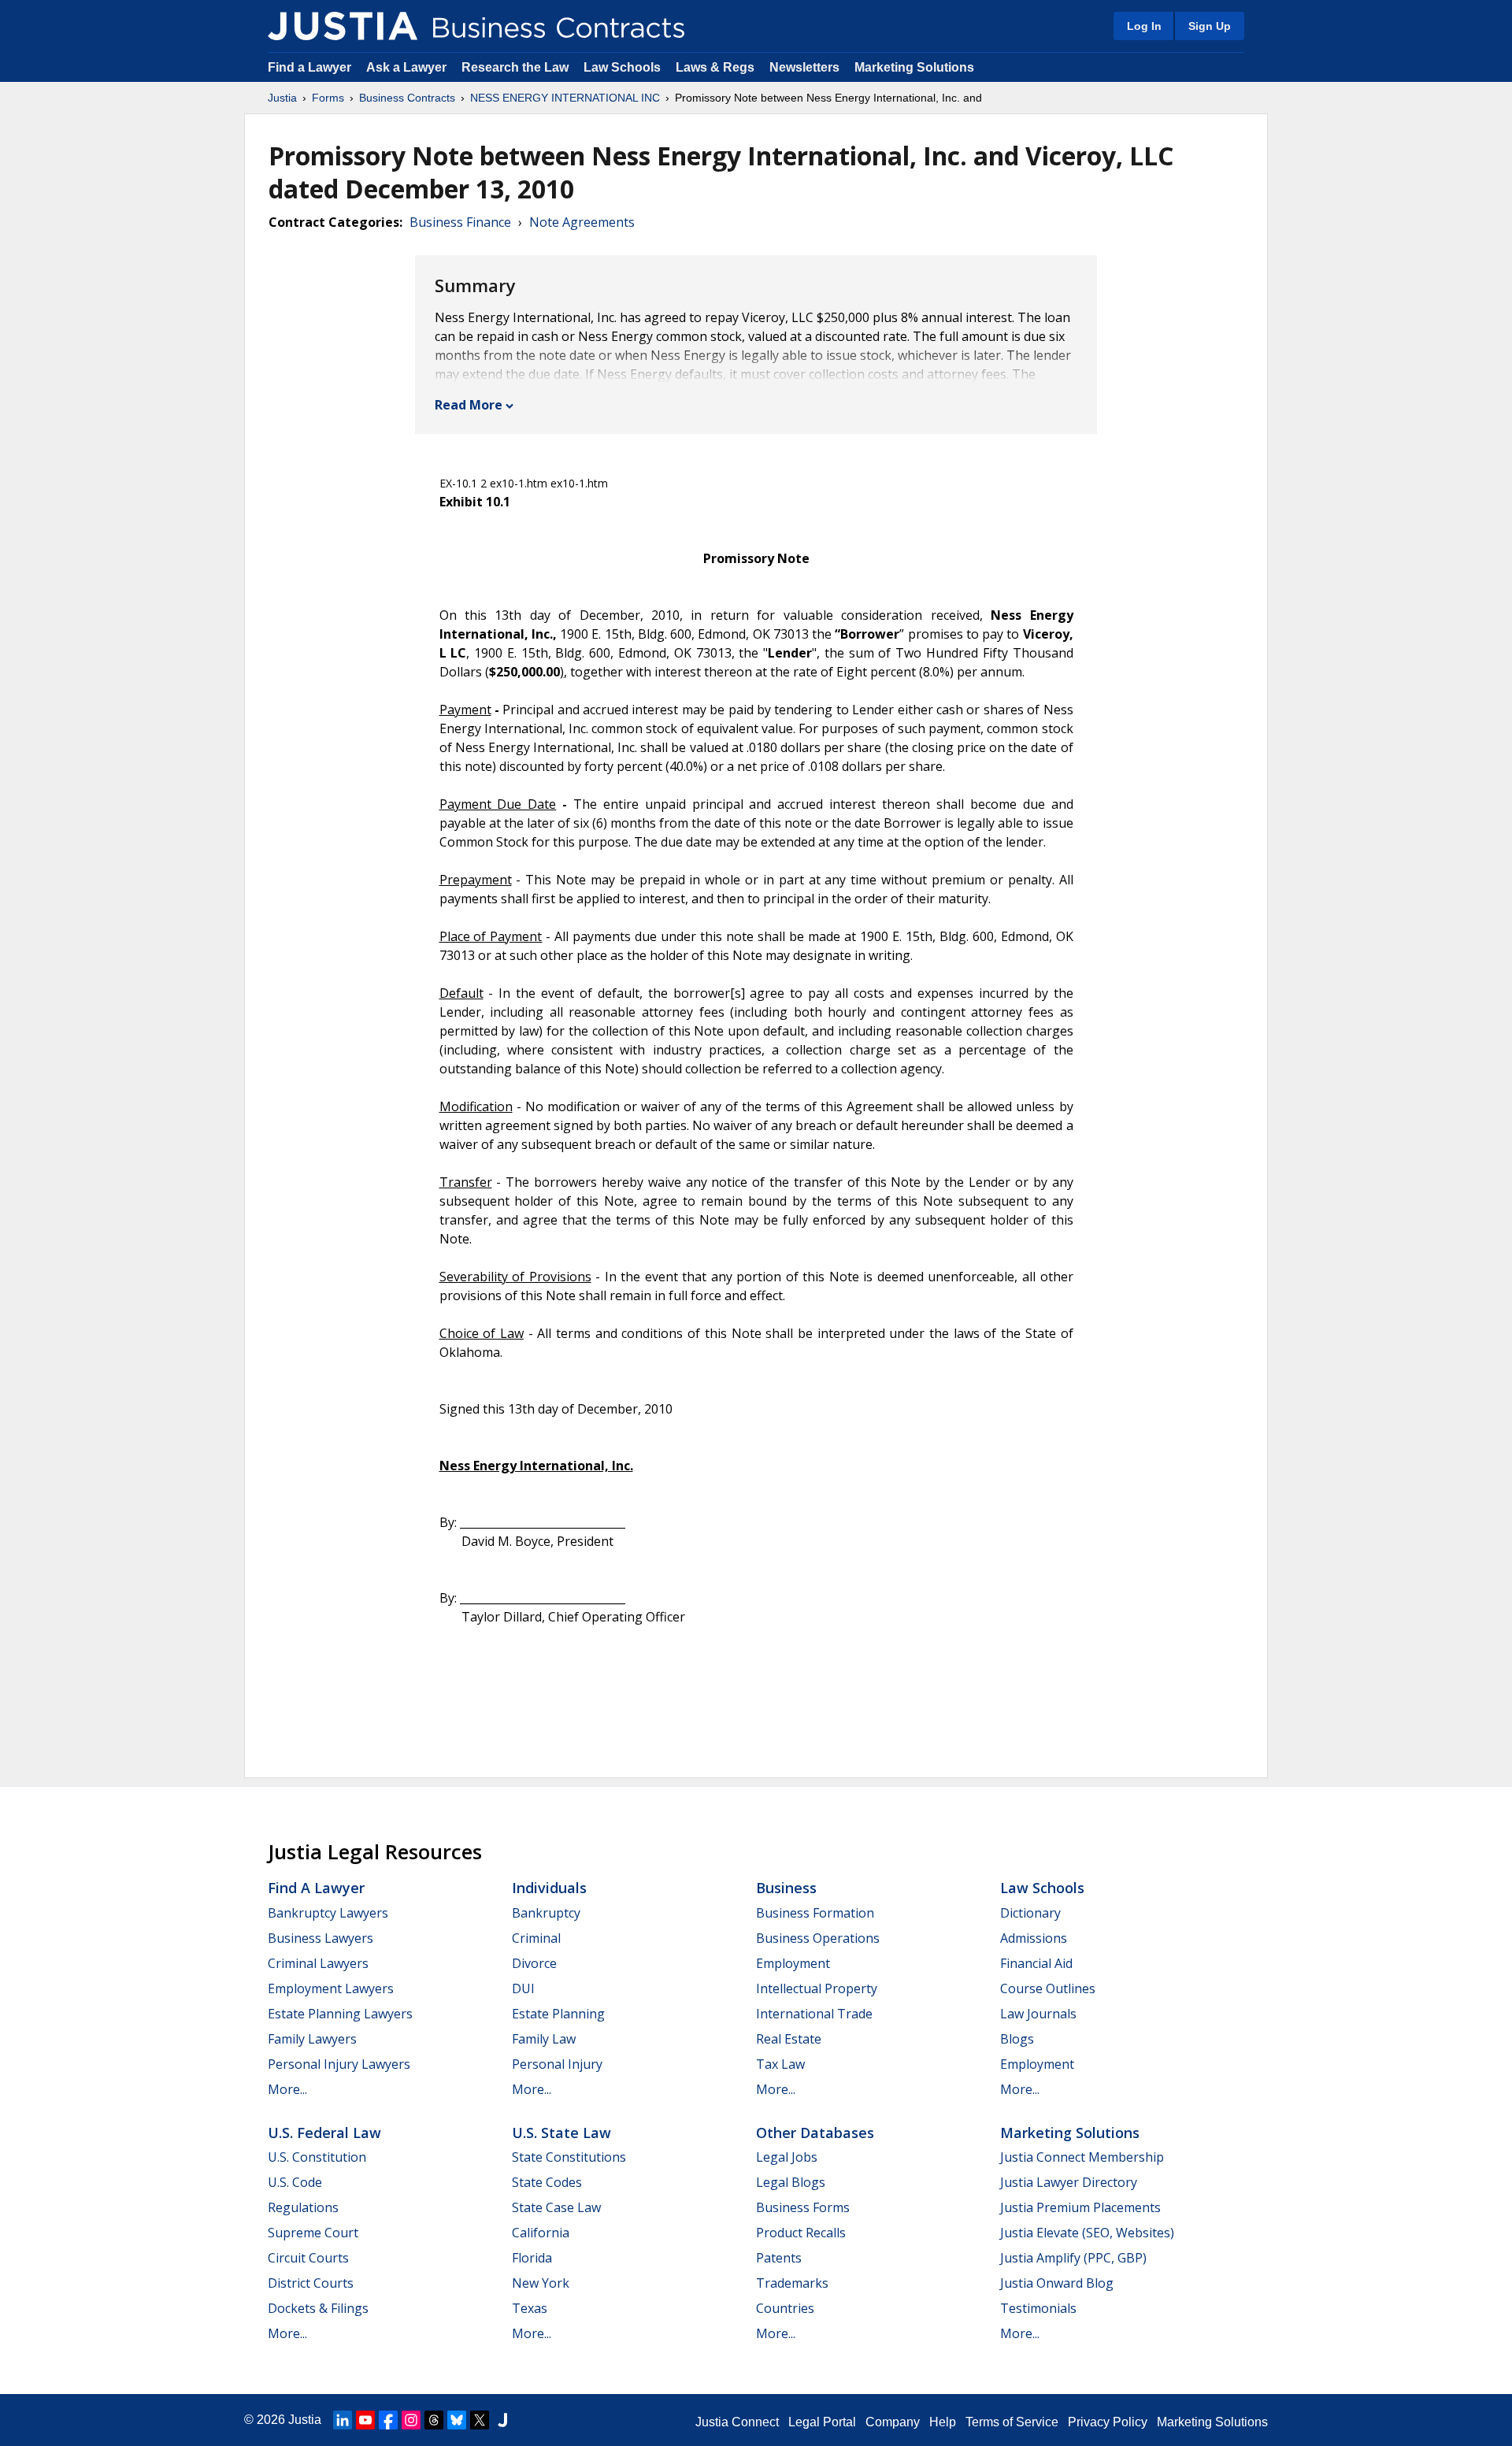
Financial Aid (1036, 1963)
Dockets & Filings (318, 2308)
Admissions (1034, 1938)
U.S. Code (295, 2182)
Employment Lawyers (331, 1988)
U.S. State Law (561, 2133)
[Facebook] (388, 2420)
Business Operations (818, 1938)
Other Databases (815, 2133)
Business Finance (460, 222)
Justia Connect (737, 2422)
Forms (328, 98)
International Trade (814, 2014)
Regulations (303, 2207)
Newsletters (804, 67)
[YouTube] (365, 2420)
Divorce (534, 1963)
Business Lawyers (321, 1938)
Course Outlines (1048, 1988)
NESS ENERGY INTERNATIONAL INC (565, 98)
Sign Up (1210, 26)
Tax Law (780, 2064)
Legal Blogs (791, 2182)
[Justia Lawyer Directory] (502, 2420)
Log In (1144, 26)
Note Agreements (582, 222)
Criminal (536, 1938)
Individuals (549, 1888)
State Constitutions (569, 2157)
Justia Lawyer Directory (1069, 2182)
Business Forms (803, 2207)
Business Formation (815, 1913)
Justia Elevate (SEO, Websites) (1087, 2233)
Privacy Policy (1108, 2422)
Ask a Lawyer (408, 67)
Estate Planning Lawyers (340, 2014)
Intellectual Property (817, 1988)
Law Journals (1038, 2014)
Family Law (544, 2039)
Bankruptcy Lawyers (328, 1913)
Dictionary (1030, 1913)
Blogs (1017, 2039)
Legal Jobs (787, 2157)
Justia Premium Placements (1080, 2207)
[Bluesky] (457, 2420)
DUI (523, 1988)
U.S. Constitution (317, 2157)
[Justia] (343, 26)
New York (541, 2283)
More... (287, 2089)
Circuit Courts (308, 2258)
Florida (532, 2258)
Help (943, 2422)
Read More (469, 405)
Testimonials (1038, 2308)
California (541, 2233)
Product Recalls (801, 2233)
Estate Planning (558, 2014)
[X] (480, 2420)
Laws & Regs (715, 67)
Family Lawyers (312, 2039)
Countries (785, 2308)
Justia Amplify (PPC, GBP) (1073, 2258)
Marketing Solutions (914, 67)
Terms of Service (1012, 2422)
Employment (793, 1963)
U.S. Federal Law (324, 2133)
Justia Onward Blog (1057, 2283)
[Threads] (434, 2420)
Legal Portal (822, 2422)
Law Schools (622, 67)
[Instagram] (411, 2420)
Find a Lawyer (309, 67)
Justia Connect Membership (1082, 2157)
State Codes (547, 2182)
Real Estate (789, 2039)
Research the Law (515, 67)
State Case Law (556, 2207)
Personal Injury (557, 2064)
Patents (779, 2258)
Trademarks (792, 2283)
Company (893, 2422)
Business (786, 1888)
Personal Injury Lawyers (339, 2064)
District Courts (311, 2283)
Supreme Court (313, 2233)
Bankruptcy (546, 1913)
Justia (282, 98)
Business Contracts (407, 98)
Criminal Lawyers (318, 1963)
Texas (530, 2308)
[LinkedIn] (343, 2420)
